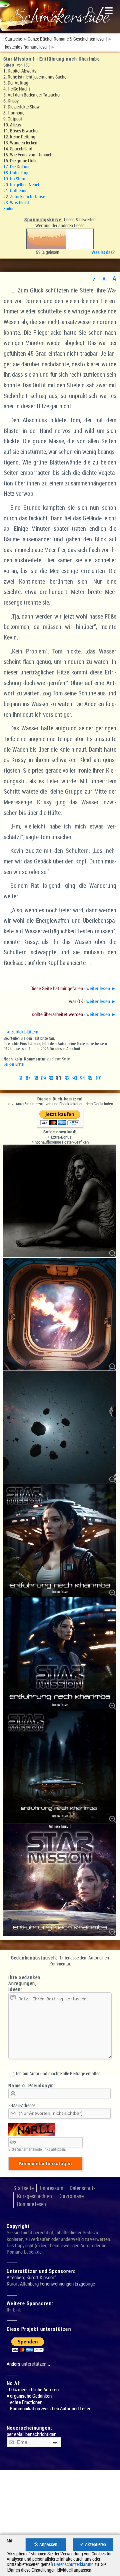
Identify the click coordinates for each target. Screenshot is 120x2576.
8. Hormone (14, 113)
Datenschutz (83, 2188)
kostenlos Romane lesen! (27, 47)
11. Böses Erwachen (21, 131)
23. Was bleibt (16, 202)
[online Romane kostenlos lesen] (60, 17)
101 (98, 1078)
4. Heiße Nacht (17, 89)
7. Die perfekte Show (21, 107)
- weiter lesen (73, 988)
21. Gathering (15, 190)
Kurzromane (71, 2196)
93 (74, 1078)
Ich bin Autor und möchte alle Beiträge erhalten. (58, 2073)
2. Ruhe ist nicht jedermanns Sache (35, 77)
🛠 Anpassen (46, 2544)
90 (51, 1078)
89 (43, 1078)
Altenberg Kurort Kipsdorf (31, 2277)
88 (35, 1078)
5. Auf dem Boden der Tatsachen (32, 95)
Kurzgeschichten (34, 2196)
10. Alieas (12, 125)
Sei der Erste (13, 1064)
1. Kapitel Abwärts (20, 71)
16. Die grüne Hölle (20, 161)
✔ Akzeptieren (93, 2544)
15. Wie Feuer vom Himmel (27, 155)
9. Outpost (13, 119)
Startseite (13, 39)
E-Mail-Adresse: (22, 2105)
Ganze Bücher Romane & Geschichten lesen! (67, 39)
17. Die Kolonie (17, 167)
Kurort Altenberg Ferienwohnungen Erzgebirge (51, 2284)
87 (28, 1078)
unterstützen (34, 2364)
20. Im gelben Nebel (21, 184)
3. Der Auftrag (16, 83)
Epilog (9, 208)
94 (82, 1078)
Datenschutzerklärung (74, 2564)
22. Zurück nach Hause (24, 196)
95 (90, 1078)
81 (20, 1078)
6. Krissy (11, 101)
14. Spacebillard (18, 149)
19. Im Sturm (15, 179)
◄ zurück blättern (22, 1032)
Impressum (52, 2188)
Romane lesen (31, 2204)
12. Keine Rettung (19, 137)
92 (67, 1078)
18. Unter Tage (16, 173)
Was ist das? (104, 252)
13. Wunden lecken (20, 143)
